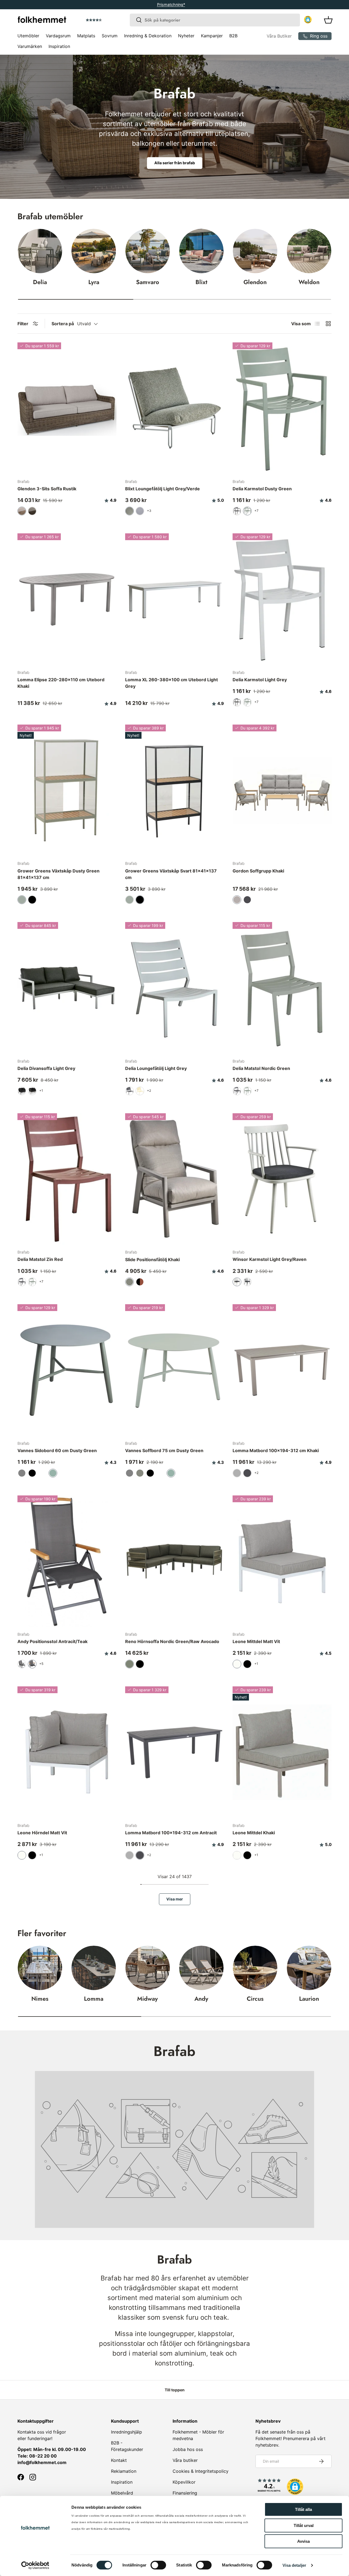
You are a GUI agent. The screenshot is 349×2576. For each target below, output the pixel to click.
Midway (148, 1999)
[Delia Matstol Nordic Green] (282, 988)
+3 (149, 511)
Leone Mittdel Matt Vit (256, 1641)
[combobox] (215, 20)
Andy (201, 1999)
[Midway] (148, 1968)
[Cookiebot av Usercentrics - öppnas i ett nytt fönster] (35, 2565)
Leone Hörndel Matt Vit (42, 1833)
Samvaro (148, 282)
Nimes (40, 1999)
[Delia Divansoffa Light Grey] (67, 988)
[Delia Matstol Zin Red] (67, 1179)
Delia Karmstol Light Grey (260, 680)
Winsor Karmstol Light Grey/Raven (270, 1259)
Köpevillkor (184, 2482)
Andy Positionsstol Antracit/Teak (52, 1641)
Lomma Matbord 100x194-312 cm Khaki (276, 1450)
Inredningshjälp (127, 2432)
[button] (109, 20)
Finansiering (185, 2493)
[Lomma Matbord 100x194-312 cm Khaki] (282, 1370)
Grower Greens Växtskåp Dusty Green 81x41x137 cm (58, 874)
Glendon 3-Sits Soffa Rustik (47, 489)
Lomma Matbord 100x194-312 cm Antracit (171, 1833)
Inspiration (59, 46)
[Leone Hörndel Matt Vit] (67, 1752)
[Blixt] (201, 251)
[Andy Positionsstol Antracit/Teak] (67, 1561)
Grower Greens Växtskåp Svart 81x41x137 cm (171, 874)
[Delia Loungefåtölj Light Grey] (175, 988)
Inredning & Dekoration (148, 36)
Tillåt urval (304, 2525)
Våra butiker (185, 2460)
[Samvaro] (148, 251)
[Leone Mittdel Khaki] (282, 1752)
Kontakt (119, 2460)
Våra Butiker (279, 36)
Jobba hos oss (188, 2449)
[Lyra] (94, 251)
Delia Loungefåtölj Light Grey (156, 1068)
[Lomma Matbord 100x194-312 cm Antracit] (175, 1752)
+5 (41, 1664)
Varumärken (30, 46)
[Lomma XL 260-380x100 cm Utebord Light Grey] (175, 599)
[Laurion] (309, 1968)
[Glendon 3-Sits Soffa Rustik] (67, 408)
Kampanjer (212, 36)
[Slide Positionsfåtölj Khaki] (175, 1179)
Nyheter (186, 36)
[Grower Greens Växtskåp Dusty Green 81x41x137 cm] (67, 790)
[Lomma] (94, 1968)
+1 (41, 1091)
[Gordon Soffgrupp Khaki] (282, 790)
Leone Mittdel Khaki (254, 1833)
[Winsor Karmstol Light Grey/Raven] (282, 1179)
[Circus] (255, 1968)
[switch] (158, 2565)
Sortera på (63, 324)
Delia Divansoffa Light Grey (46, 1068)
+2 (149, 1091)
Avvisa (303, 2541)
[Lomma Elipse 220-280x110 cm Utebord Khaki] (67, 599)
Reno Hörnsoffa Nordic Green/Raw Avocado (172, 1641)
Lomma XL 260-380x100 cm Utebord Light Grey (172, 683)
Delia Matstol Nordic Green (261, 1068)
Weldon (309, 282)
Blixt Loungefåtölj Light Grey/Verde (163, 489)
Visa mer (175, 1899)
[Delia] (40, 251)
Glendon (255, 282)
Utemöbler (28, 36)
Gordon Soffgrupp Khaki (258, 871)
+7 (256, 511)
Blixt (201, 282)
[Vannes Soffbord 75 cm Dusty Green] (175, 1370)
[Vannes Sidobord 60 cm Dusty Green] (67, 1370)
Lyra (94, 282)
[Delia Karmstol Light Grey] (282, 599)
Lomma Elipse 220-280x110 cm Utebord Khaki (61, 683)
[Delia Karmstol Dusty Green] (282, 408)
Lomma (94, 1999)
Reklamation (124, 2471)
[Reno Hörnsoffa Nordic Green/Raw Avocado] (175, 1561)
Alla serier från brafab (175, 163)
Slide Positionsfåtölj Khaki (152, 1260)
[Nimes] (40, 1968)
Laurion (309, 1999)
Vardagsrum (58, 36)
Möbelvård (122, 2493)
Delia (40, 282)
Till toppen (175, 2390)
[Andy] (201, 1968)
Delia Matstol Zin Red (40, 1259)
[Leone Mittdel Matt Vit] (282, 1561)
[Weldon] (309, 251)
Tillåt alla (303, 2509)
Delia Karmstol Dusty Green (262, 489)
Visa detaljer (294, 2565)
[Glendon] (255, 251)
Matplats (86, 36)
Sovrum (110, 36)
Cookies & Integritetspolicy (201, 2471)
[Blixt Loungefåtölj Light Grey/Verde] (175, 408)
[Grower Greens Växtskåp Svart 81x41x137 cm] (175, 790)
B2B (233, 36)
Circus (255, 1999)
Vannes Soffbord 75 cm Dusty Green (164, 1450)
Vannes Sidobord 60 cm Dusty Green (57, 1450)
